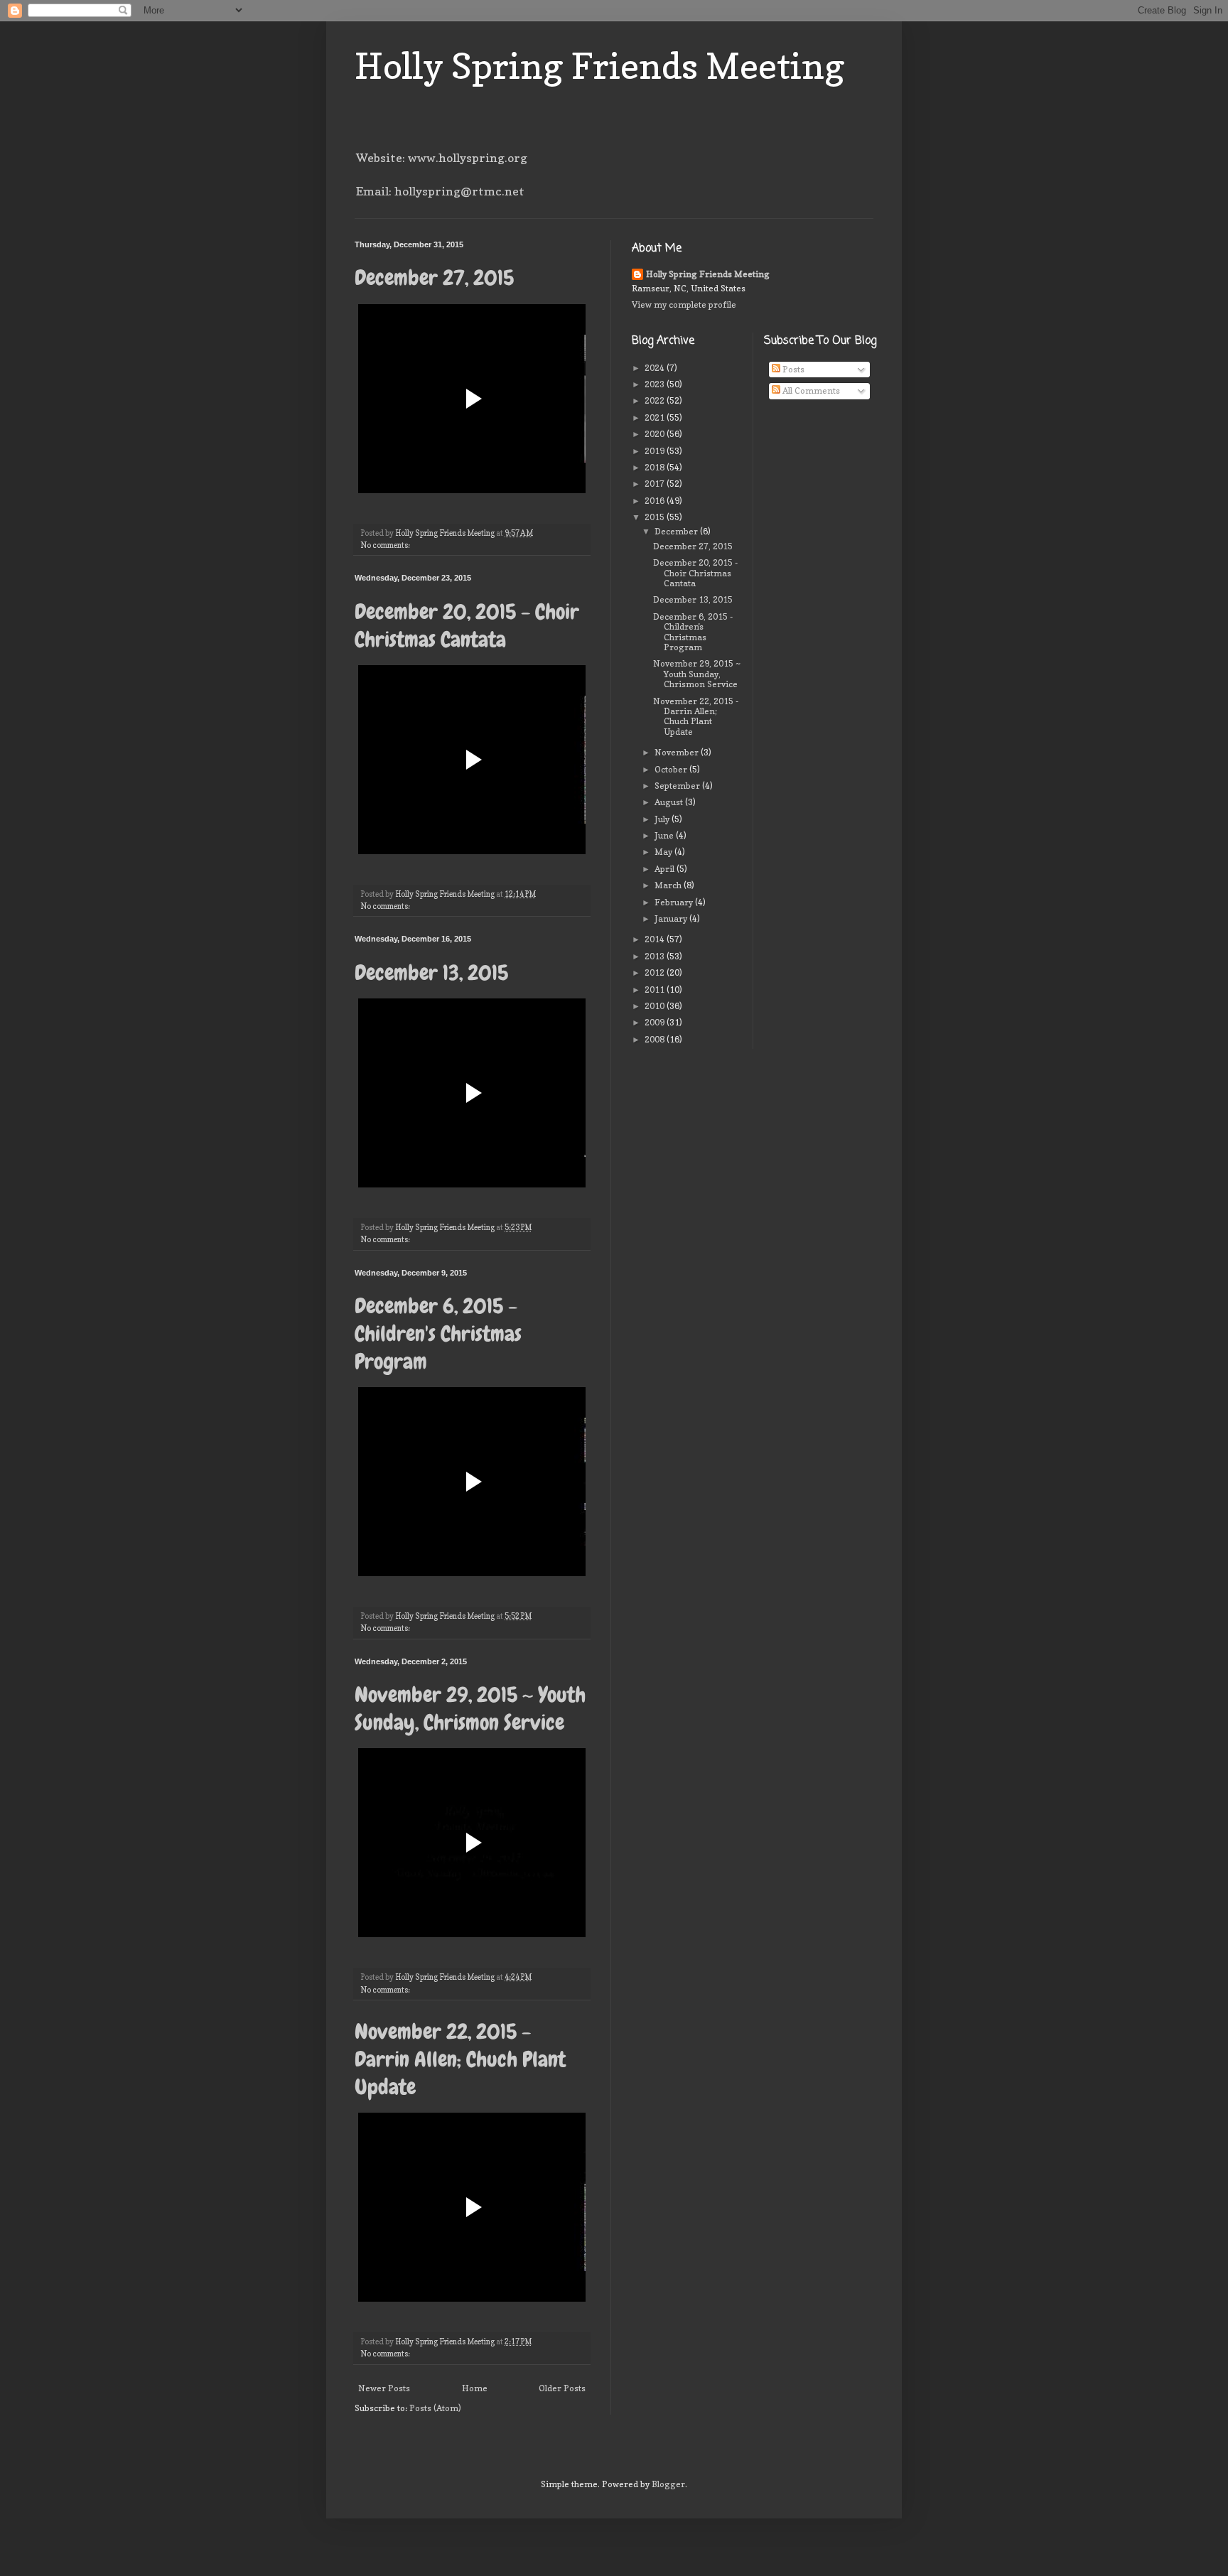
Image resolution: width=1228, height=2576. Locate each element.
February (675, 902)
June (665, 835)
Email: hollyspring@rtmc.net (440, 191)
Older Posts (562, 2388)
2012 (656, 972)
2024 (656, 368)
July (663, 819)
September (678, 786)
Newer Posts (384, 2388)
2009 (656, 1022)
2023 (656, 384)
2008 (656, 1039)
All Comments (810, 390)
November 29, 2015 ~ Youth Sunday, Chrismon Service (470, 1709)
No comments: (386, 545)
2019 (656, 451)
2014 (656, 939)
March (669, 885)
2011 (656, 990)
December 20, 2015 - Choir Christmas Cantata (467, 626)
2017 (656, 484)
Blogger (668, 2484)
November (678, 752)
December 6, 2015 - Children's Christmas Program (438, 1334)
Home (475, 2388)
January (672, 918)
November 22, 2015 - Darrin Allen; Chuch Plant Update (460, 2059)
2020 (656, 434)
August (670, 802)
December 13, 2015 (431, 973)
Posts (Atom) (435, 2408)
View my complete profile (684, 305)
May (664, 852)
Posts (792, 369)
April (666, 869)
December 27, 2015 (434, 278)
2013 (656, 956)
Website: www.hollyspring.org (442, 158)
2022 (656, 400)
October (672, 769)
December (677, 531)
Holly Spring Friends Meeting (600, 66)
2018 (656, 467)
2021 (656, 417)
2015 (656, 517)
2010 (656, 1006)
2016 (656, 501)
